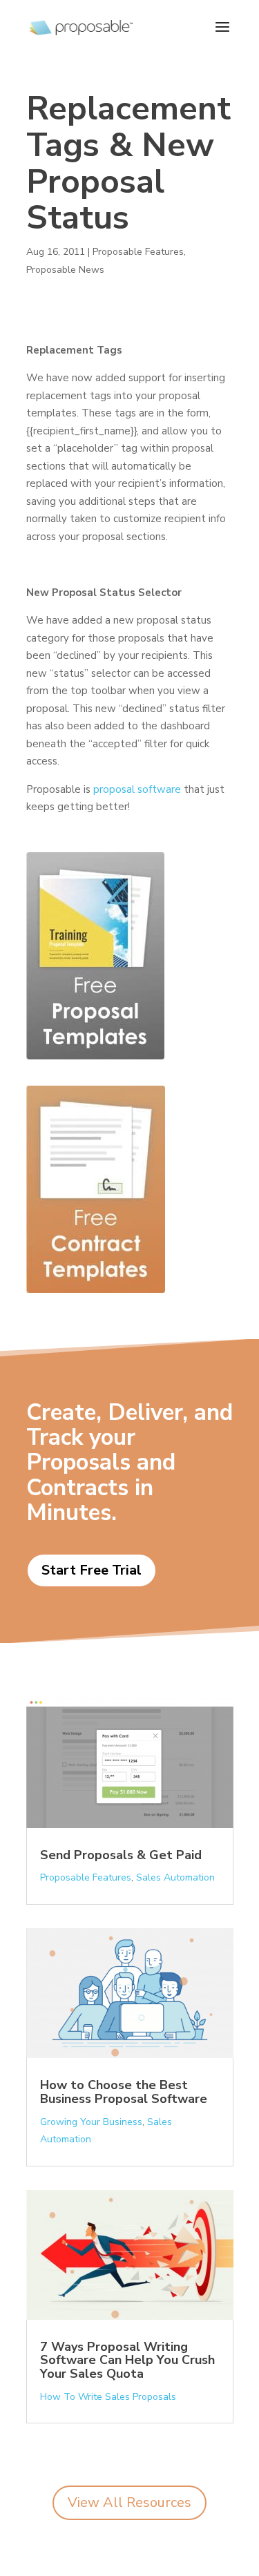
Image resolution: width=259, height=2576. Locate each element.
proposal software (137, 789)
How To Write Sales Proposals (108, 2397)
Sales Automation (175, 1877)
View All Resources (129, 2502)
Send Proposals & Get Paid (121, 1855)
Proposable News (65, 270)
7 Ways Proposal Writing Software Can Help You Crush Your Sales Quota (127, 2361)
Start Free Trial (92, 1570)
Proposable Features (138, 252)
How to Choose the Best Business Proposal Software (124, 2092)
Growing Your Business (91, 2122)
